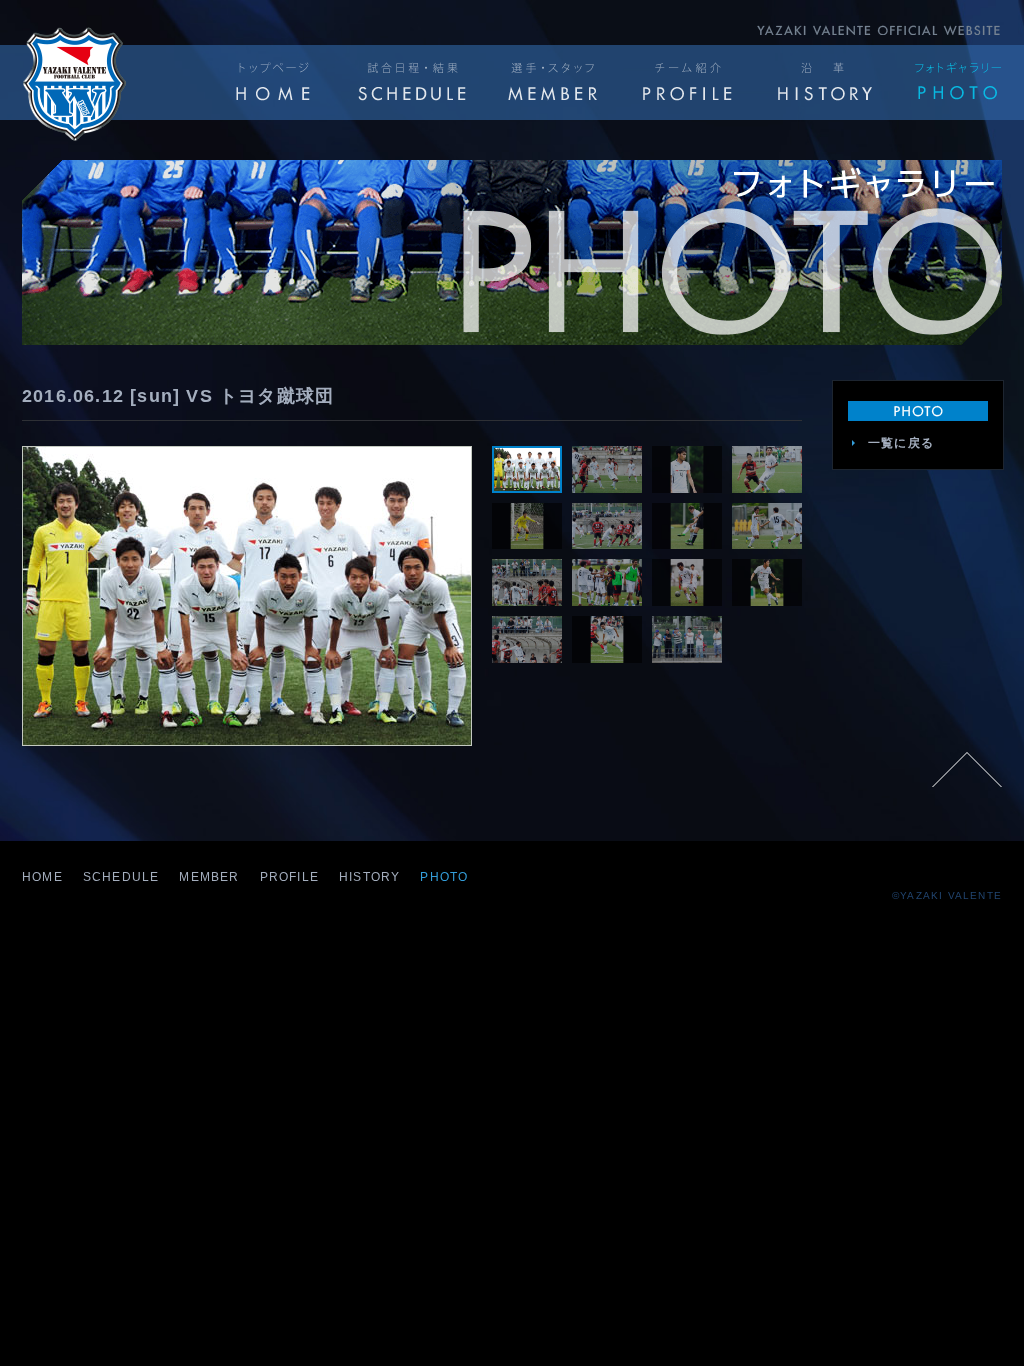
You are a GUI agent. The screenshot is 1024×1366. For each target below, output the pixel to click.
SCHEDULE (121, 877)
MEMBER (209, 877)
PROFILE (289, 877)
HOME (42, 877)
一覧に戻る (901, 443)
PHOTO (444, 877)
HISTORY (369, 877)
